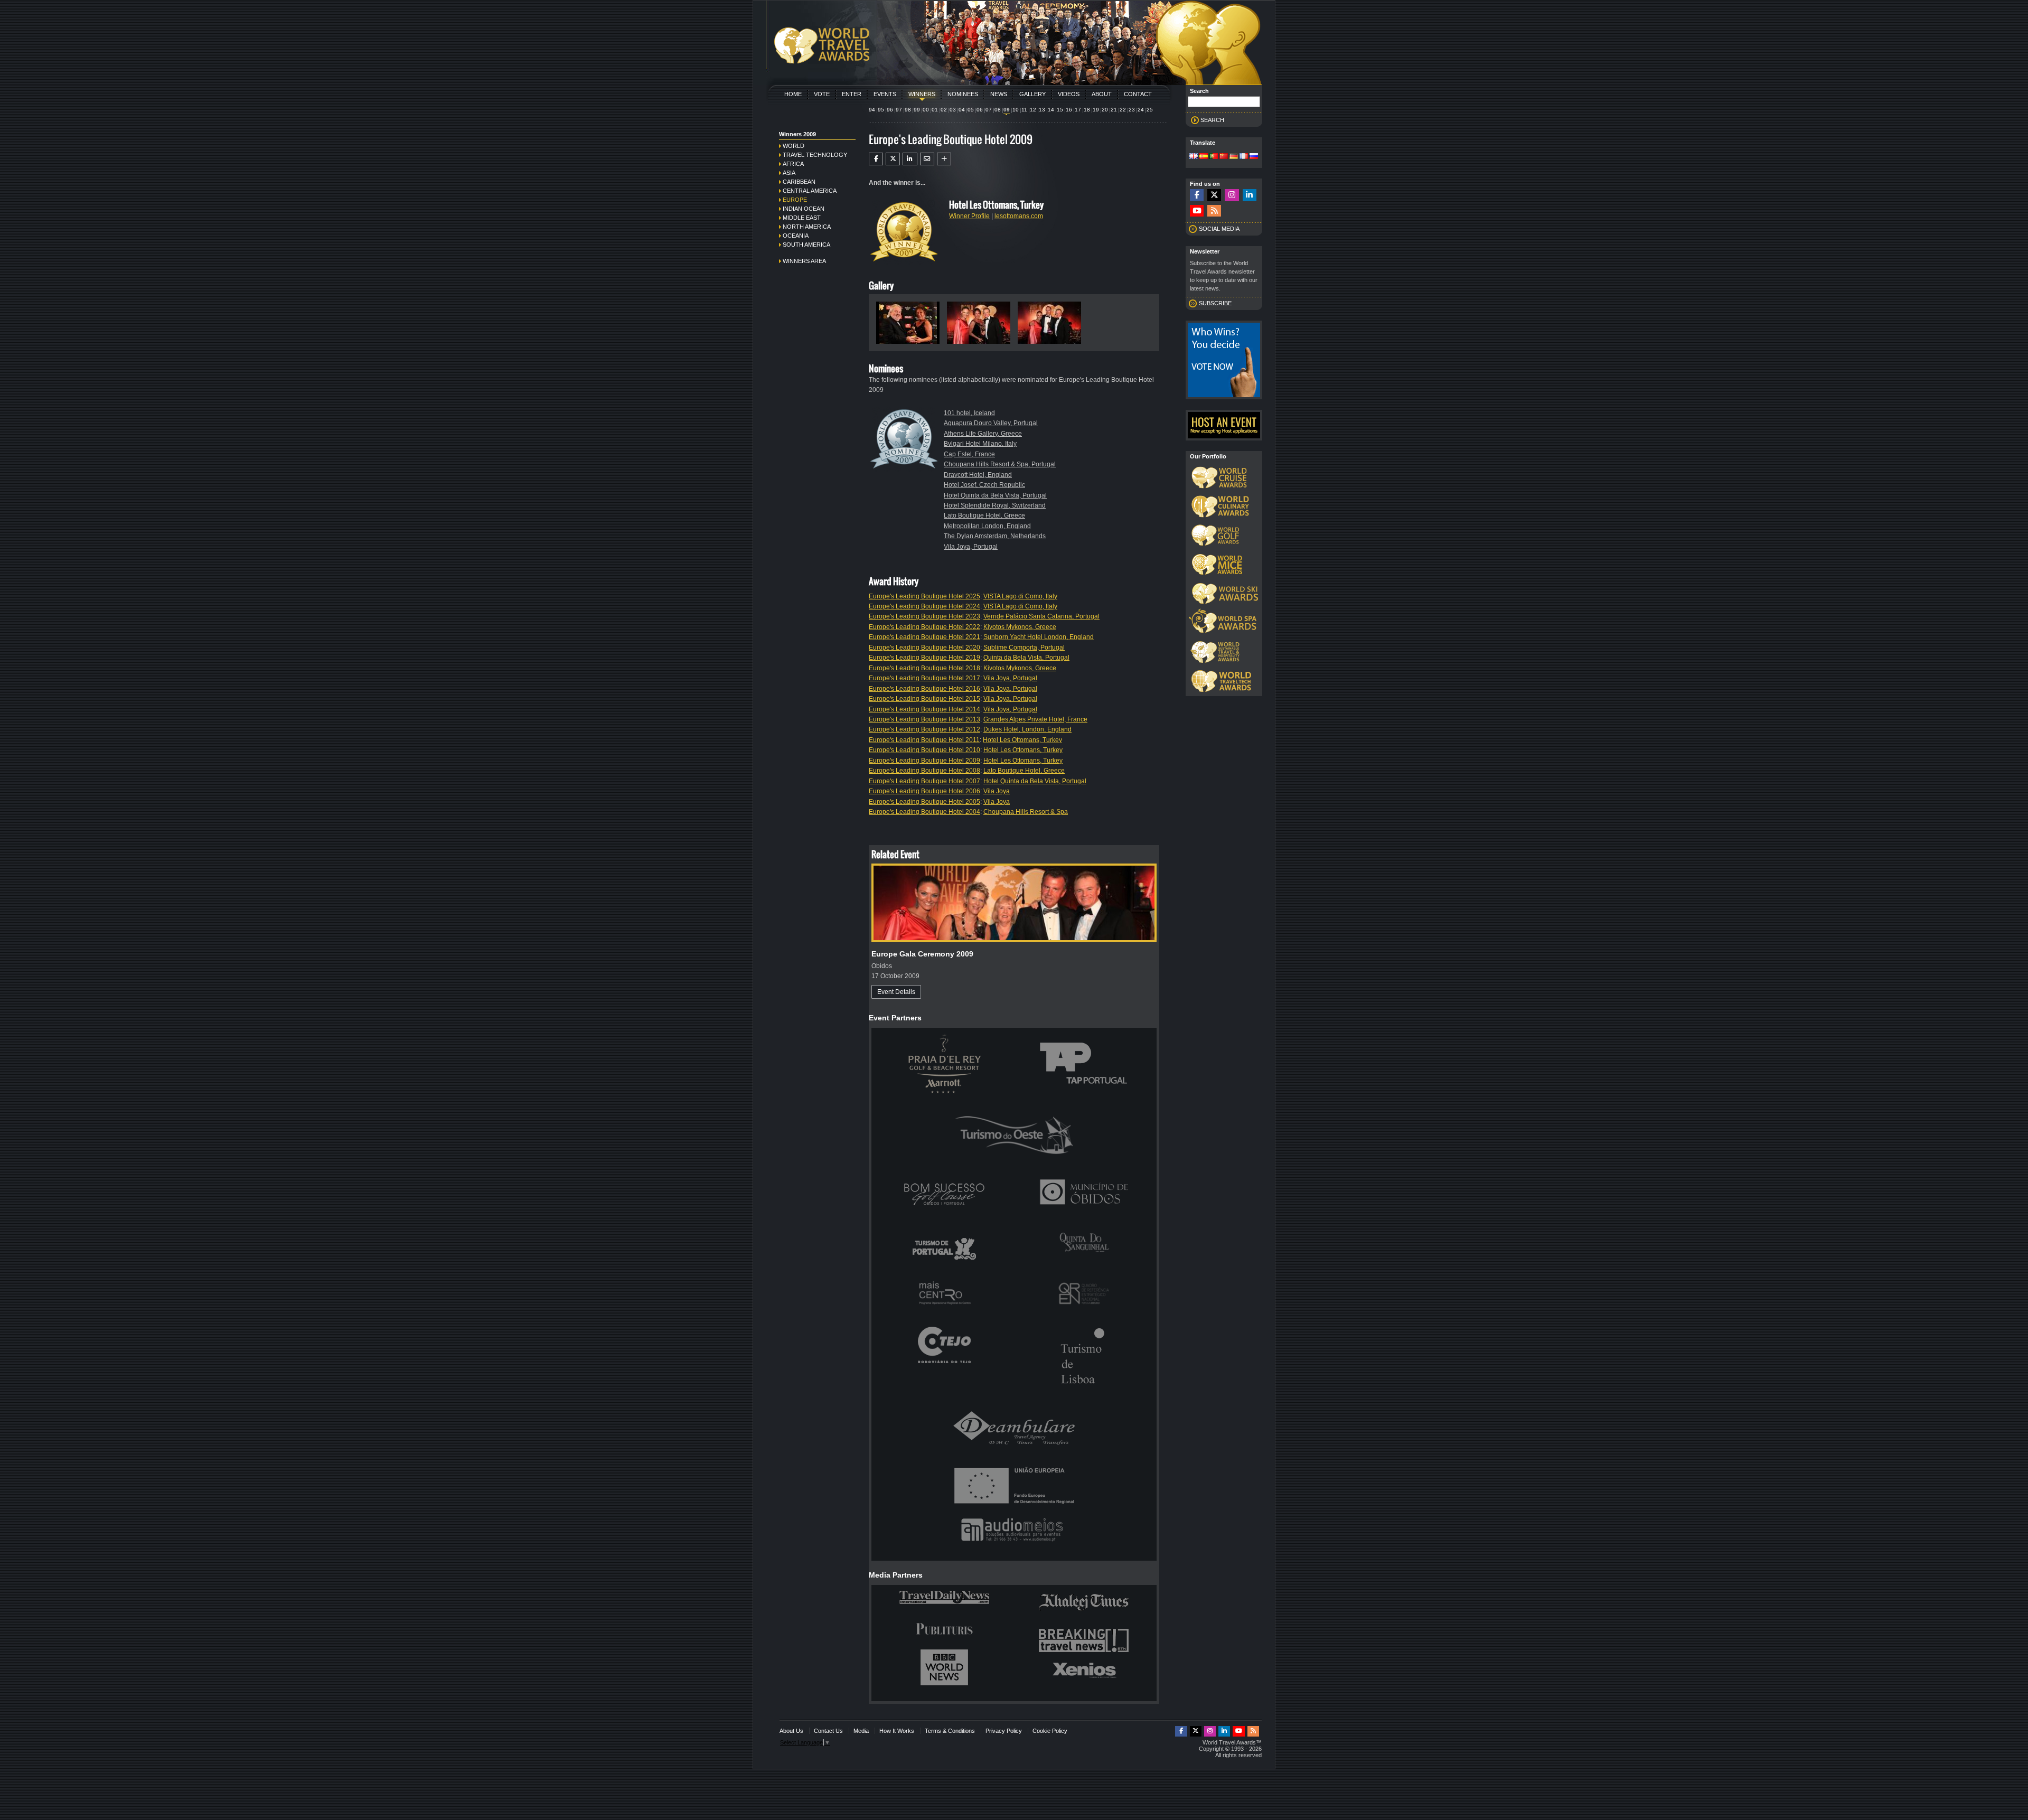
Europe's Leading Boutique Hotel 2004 (924, 812)
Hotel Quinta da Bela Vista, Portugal (995, 495)
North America (807, 227)
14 (1051, 110)
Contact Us (828, 1731)
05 (971, 110)
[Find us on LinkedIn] (1250, 195)
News (999, 94)
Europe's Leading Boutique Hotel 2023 (924, 616)
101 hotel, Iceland (969, 413)
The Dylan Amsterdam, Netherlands (995, 536)
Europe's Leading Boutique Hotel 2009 (924, 761)
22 (1123, 110)
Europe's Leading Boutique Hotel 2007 (924, 781)
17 (1078, 110)
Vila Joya (997, 791)
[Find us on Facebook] (1197, 195)
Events (885, 94)
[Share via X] (893, 159)
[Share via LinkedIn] (910, 159)
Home (793, 94)
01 (935, 110)
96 (890, 110)
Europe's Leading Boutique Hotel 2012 (924, 729)
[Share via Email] (927, 159)
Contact (1138, 94)
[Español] (1204, 157)
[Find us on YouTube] (1197, 211)
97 (899, 110)
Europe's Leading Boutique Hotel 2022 (924, 627)
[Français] (1244, 157)
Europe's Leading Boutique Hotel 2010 (924, 750)
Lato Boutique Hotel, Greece (984, 515)
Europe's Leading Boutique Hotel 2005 (924, 802)
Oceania (796, 236)
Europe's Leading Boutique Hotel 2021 (924, 637)
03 (953, 110)
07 (989, 110)
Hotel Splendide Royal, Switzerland (995, 505)
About (1102, 94)
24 (1141, 110)
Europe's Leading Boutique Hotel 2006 (924, 791)
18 (1087, 110)
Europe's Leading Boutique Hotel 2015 (924, 699)
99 (917, 110)
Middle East (802, 218)
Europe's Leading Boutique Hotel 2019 (924, 658)
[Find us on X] (1214, 195)
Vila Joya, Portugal (971, 547)
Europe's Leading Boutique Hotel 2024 (924, 606)
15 (1060, 110)
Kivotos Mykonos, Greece (1020, 627)
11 (1024, 110)
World (794, 146)
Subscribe (1215, 303)
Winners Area (804, 261)
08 (998, 110)
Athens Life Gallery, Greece (983, 434)
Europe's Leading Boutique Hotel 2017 (924, 678)
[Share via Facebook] (876, 159)
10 (1016, 110)
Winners (922, 94)
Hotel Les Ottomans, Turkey (1022, 740)
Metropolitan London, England (987, 526)
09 (1007, 110)
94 (872, 110)
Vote (822, 94)
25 (1150, 110)
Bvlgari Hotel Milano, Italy (980, 444)
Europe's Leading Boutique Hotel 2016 (924, 689)
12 (1033, 110)
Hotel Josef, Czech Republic (984, 485)
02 (944, 110)
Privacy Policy (1004, 1731)
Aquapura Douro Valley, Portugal (991, 423)
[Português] (1214, 157)
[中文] (1224, 157)
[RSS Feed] (1214, 211)
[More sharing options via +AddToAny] (944, 159)
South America (806, 245)
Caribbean (799, 182)
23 (1132, 110)
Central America (810, 191)
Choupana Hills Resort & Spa (1026, 812)
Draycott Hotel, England (978, 475)
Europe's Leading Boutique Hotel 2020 (924, 648)
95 (881, 110)
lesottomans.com (1019, 216)
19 (1096, 110)
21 (1114, 110)
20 (1105, 110)
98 (908, 110)
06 (980, 110)
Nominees (963, 94)
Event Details (896, 992)
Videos (1069, 94)
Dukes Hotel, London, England (1027, 729)
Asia (789, 173)
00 (926, 110)
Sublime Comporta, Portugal (1024, 648)
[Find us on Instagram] (1232, 195)
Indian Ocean (804, 209)
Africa (793, 164)
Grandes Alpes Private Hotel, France (1035, 719)
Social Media (1219, 229)
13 (1042, 110)
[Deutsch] (1234, 157)
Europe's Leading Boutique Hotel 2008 (924, 771)
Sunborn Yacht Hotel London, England (1039, 637)
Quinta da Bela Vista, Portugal (1026, 658)
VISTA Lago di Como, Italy (1020, 596)
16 (1069, 110)
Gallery (1032, 94)
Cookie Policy (1050, 1731)
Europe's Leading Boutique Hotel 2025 (924, 596)
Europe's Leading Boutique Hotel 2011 (924, 740)
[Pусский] (1254, 157)
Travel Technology (815, 155)
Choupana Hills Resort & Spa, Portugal (1000, 464)
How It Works (897, 1731)
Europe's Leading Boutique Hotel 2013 (924, 719)
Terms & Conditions (950, 1731)
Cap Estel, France (969, 454)
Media (861, 1731)
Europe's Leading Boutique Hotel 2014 (924, 709)
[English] (1194, 157)
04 (962, 110)
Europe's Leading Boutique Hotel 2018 (924, 668)
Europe (795, 200)
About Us (791, 1731)
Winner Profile (969, 216)
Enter (852, 94)
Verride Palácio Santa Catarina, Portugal (1041, 616)
